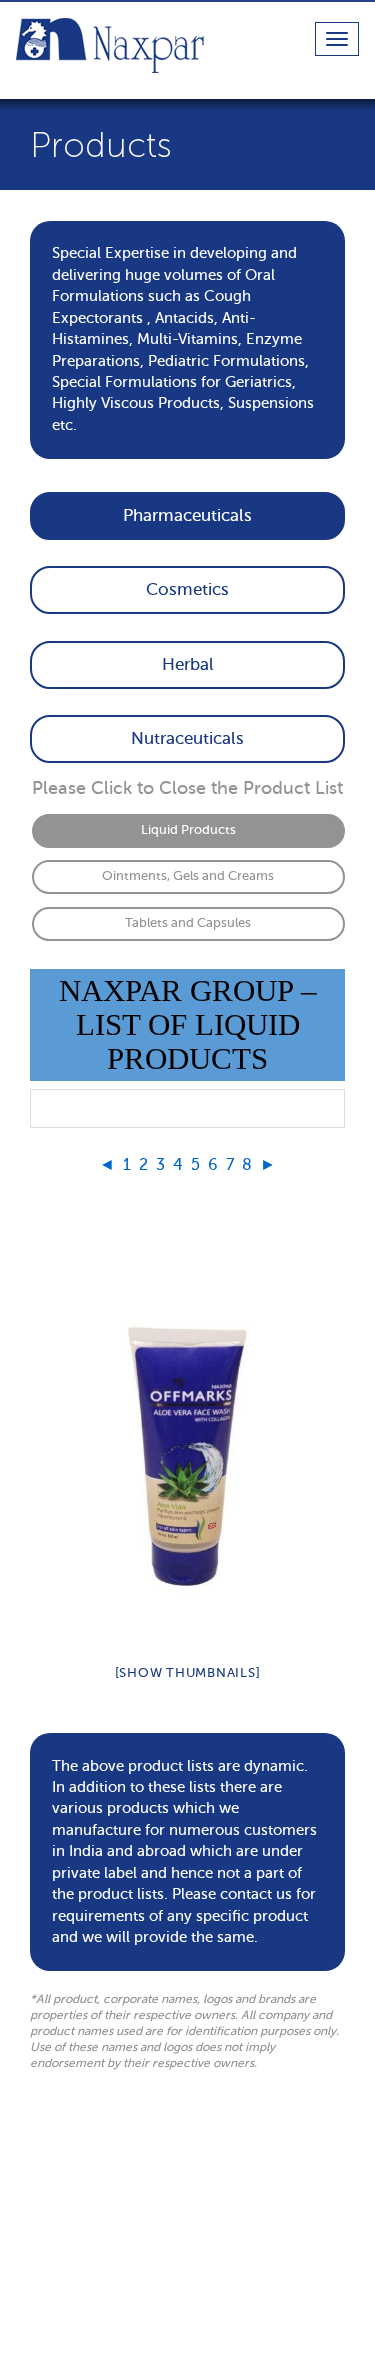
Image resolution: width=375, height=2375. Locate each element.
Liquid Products (188, 830)
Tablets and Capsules (188, 923)
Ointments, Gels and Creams (188, 876)
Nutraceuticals (187, 738)
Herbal (188, 664)
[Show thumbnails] (188, 1672)
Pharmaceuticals (187, 515)
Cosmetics (187, 589)
